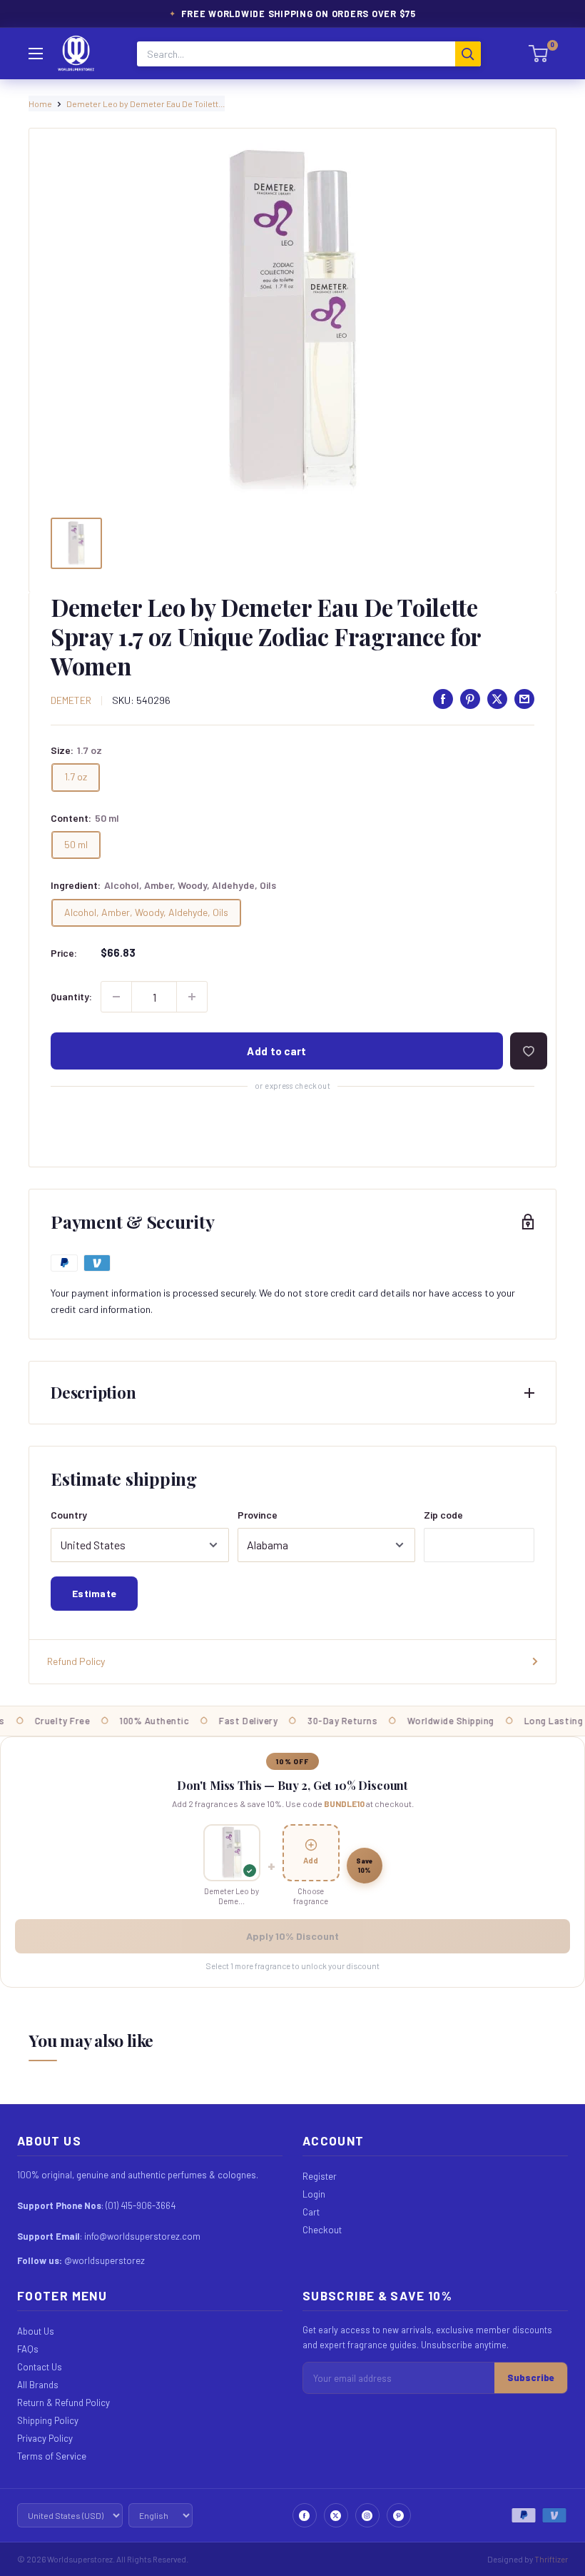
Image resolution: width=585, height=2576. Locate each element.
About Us (36, 2331)
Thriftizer (551, 2559)
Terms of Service (52, 2456)
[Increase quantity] (192, 997)
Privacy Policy (45, 2438)
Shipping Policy (48, 2420)
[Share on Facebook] (443, 699)
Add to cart (276, 1051)
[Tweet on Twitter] (497, 699)
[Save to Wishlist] (529, 1051)
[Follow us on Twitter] (336, 2515)
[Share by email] (524, 699)
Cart (311, 2212)
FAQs (28, 2349)
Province (258, 1515)
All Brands (38, 2385)
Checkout (322, 2230)
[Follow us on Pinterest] (399, 2515)
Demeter (71, 700)
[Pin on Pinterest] (470, 699)
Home (40, 104)
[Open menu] (36, 54)
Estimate (94, 1593)
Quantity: (71, 996)
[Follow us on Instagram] (367, 2515)
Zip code (443, 1515)
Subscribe (531, 2378)
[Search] (468, 54)
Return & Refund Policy (63, 2403)
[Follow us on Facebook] (305, 2515)
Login (314, 2194)
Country (69, 1515)
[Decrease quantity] (116, 997)
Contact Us (40, 2367)
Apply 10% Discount (292, 1936)
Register (320, 2176)
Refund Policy (76, 1661)
